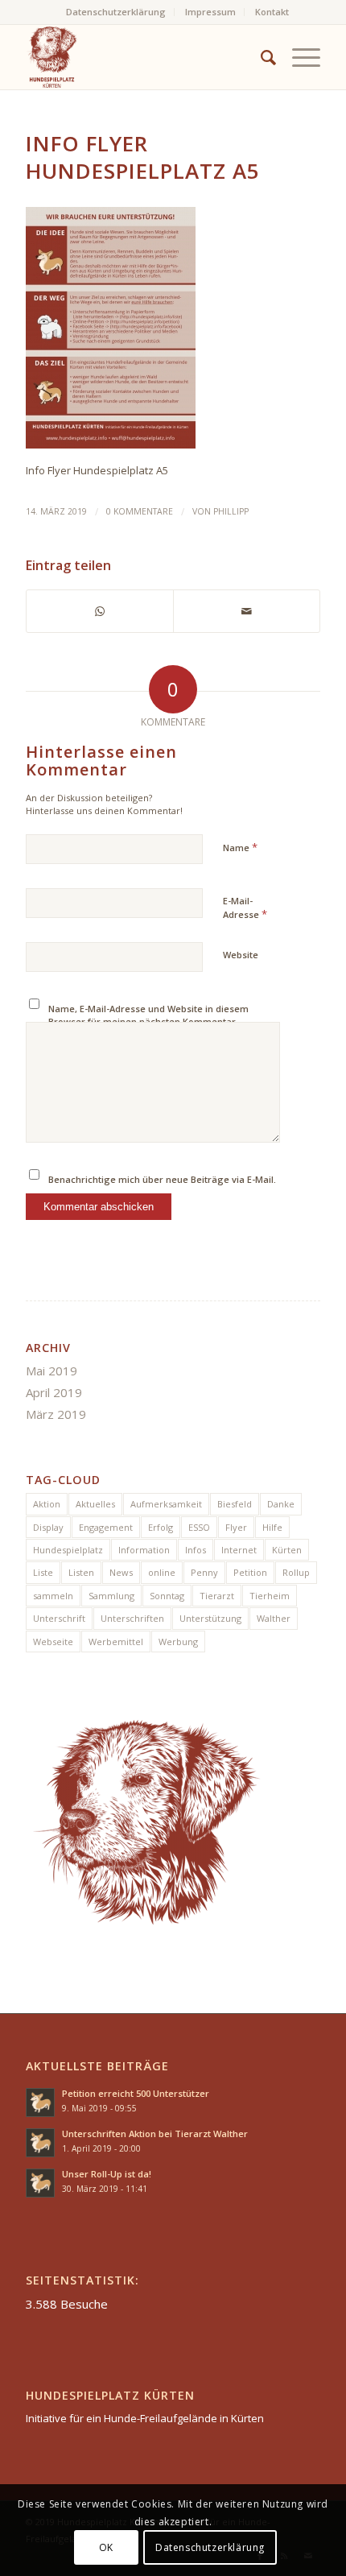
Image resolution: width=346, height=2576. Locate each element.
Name (240, 847)
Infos (196, 1550)
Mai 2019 (51, 1371)
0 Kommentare (140, 511)
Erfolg (161, 1527)
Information (144, 1550)
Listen (81, 1572)
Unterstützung (210, 1618)
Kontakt (272, 12)
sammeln (53, 1596)
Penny (204, 1572)
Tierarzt (217, 1596)
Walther (274, 1618)
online (162, 1572)
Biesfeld (235, 1504)
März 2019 (56, 1414)
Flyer (236, 1527)
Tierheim (270, 1596)
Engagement (106, 1527)
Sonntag (167, 1596)
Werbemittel (116, 1642)
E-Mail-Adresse (245, 908)
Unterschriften (132, 1618)
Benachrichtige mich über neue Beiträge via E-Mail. (162, 1179)
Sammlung (111, 1596)
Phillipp (231, 511)
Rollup (296, 1572)
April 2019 (54, 1392)
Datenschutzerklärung (116, 12)
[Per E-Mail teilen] (247, 611)
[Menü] (298, 57)
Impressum (210, 12)
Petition (250, 1572)
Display (48, 1527)
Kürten (287, 1550)
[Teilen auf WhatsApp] (100, 611)
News (121, 1572)
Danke (281, 1504)
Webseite (53, 1642)
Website (241, 955)
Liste (43, 1572)
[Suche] (260, 57)
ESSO (199, 1527)
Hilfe (272, 1527)
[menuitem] (116, 12)
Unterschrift (59, 1618)
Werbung (178, 1642)
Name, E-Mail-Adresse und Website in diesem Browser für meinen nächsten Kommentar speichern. (148, 1022)
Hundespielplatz (68, 1550)
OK (106, 2547)
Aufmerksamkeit (166, 1504)
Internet (239, 1550)
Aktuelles (95, 1504)
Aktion (47, 1504)
